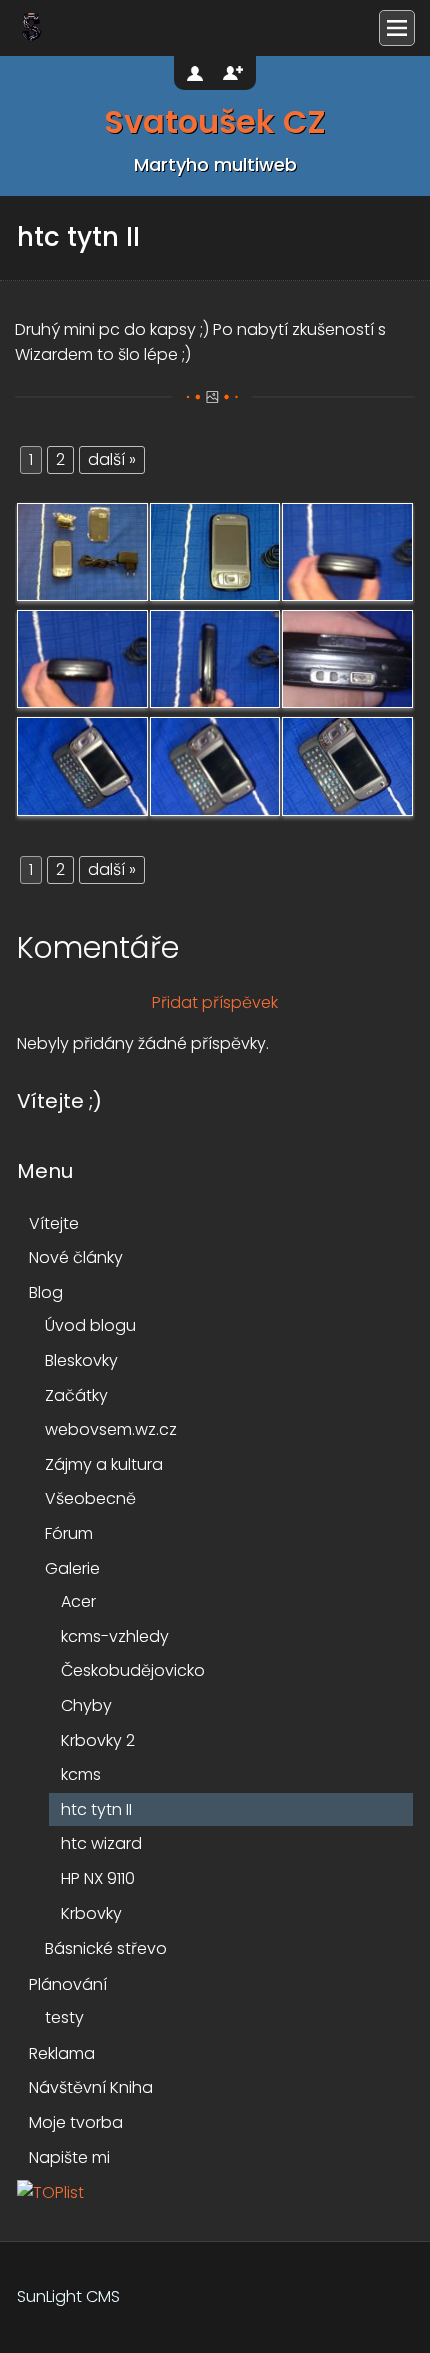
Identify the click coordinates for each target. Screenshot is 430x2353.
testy (64, 2017)
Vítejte (54, 1223)
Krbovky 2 (98, 1740)
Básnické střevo (106, 1948)
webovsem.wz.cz (111, 1429)
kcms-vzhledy (115, 1636)
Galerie (72, 1568)
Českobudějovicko (133, 1670)
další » (112, 459)
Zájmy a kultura (104, 1464)
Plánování (68, 1984)
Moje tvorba (76, 2122)
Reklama (62, 2053)
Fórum (69, 1533)
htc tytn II (96, 1809)
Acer (78, 1601)
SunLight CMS (68, 2296)
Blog (46, 1292)
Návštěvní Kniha (91, 2087)
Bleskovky (81, 1360)
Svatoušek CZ (215, 123)
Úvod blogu (90, 1325)
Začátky (76, 1395)
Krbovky (91, 1913)
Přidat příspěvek (215, 1002)
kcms (81, 1774)
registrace (233, 73)
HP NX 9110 (98, 1878)
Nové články (76, 1257)
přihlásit (197, 73)
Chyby (86, 1705)
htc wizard (101, 1843)
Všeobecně (90, 1498)
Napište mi (69, 2157)
